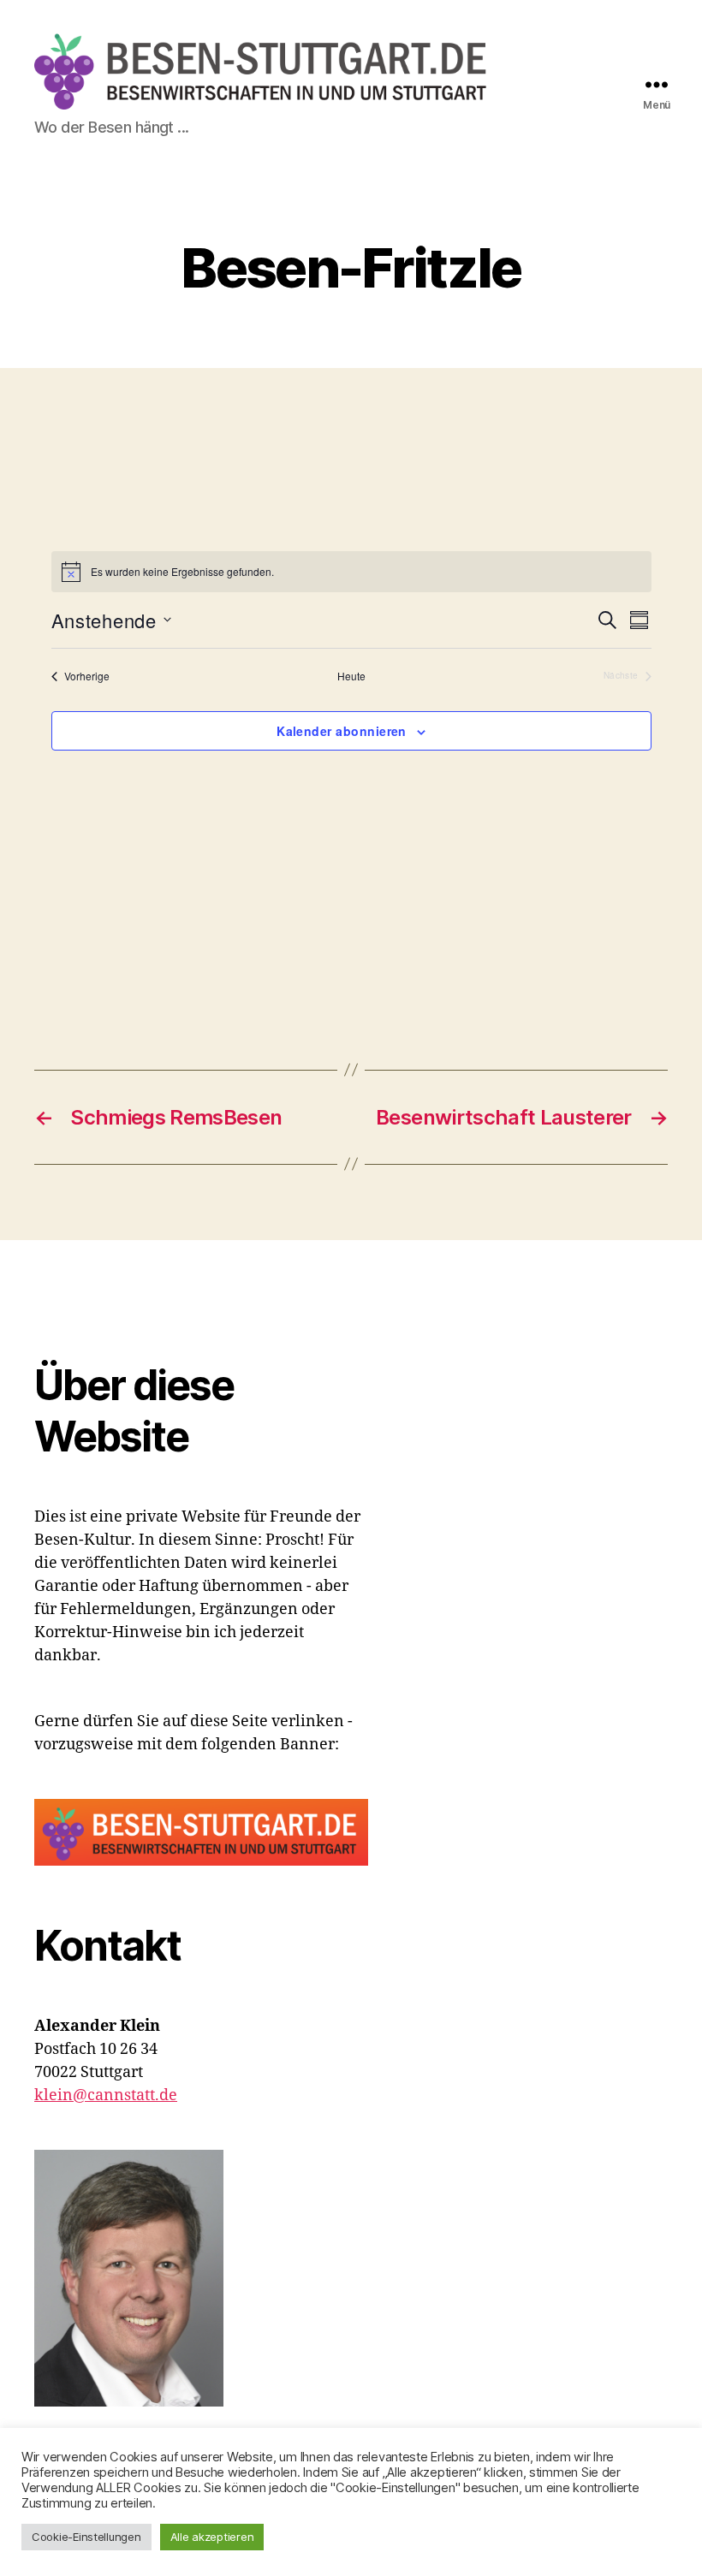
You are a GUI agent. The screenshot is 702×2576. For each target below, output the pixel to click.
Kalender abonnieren (342, 731)
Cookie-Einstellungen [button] (86, 2537)
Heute (351, 676)
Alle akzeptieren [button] (212, 2537)
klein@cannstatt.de (106, 2095)
